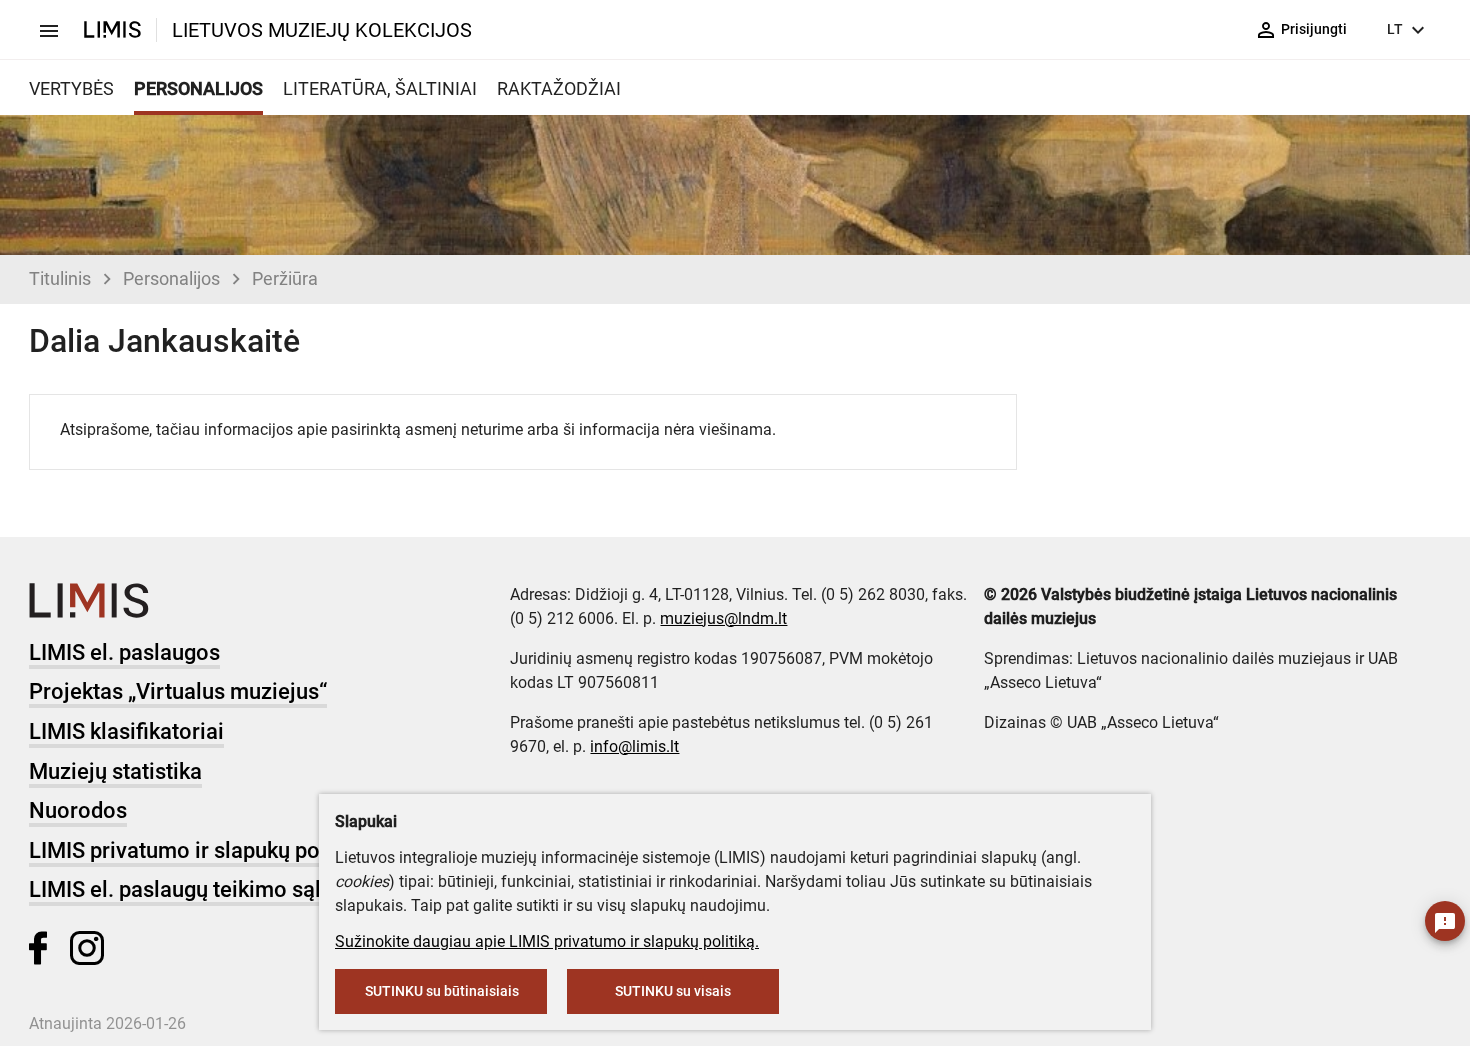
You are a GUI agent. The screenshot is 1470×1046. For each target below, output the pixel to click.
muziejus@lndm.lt (723, 618)
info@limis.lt (634, 746)
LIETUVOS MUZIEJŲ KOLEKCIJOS (322, 30)
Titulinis (60, 278)
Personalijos (171, 278)
